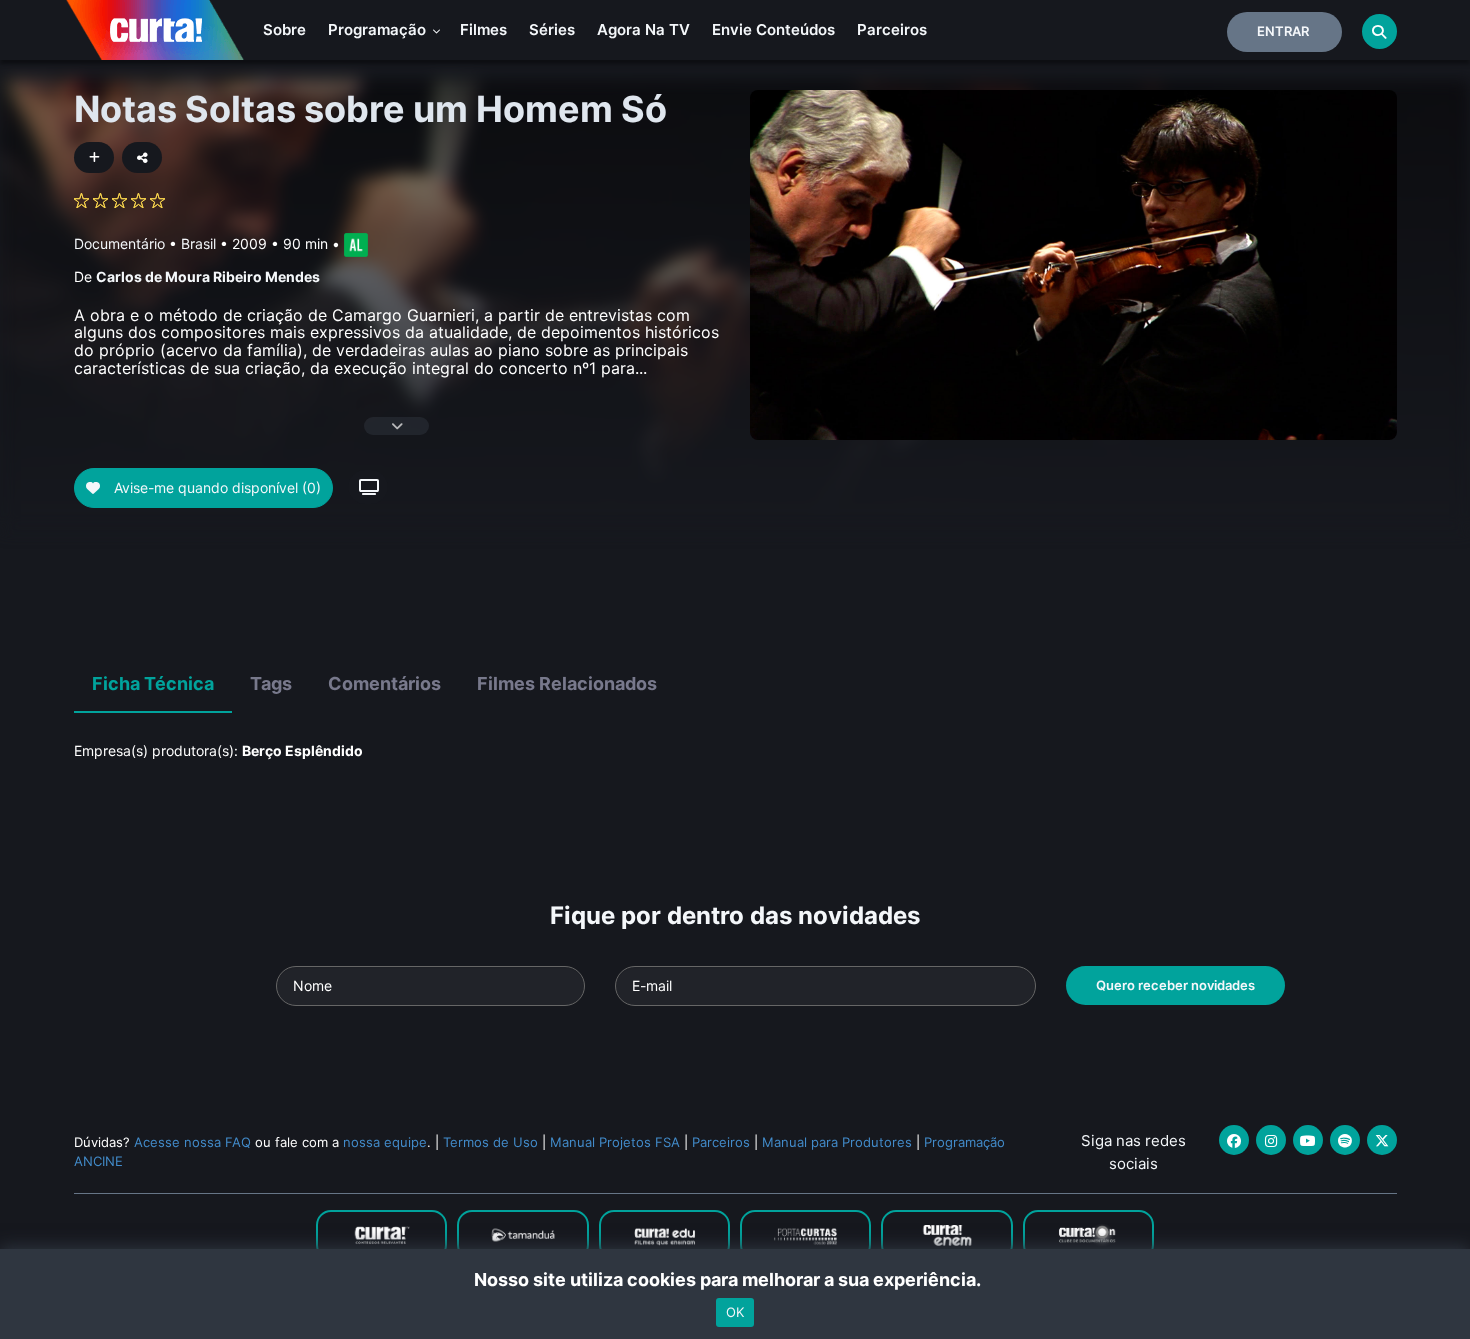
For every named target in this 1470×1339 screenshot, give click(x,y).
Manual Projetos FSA (615, 1142)
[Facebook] (1234, 1140)
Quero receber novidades (1175, 985)
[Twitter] (1382, 1140)
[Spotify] (1345, 1140)
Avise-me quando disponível (215, 487)
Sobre (284, 29)
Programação (379, 29)
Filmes (483, 29)
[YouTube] (1308, 1140)
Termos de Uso (490, 1142)
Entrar (1283, 31)
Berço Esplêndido (302, 750)
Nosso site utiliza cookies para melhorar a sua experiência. (735, 1279)
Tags (271, 683)
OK (735, 1312)
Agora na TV (643, 29)
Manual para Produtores (837, 1142)
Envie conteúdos (773, 29)
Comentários (384, 683)
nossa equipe (385, 1142)
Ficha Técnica (153, 683)
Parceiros (892, 29)
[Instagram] (1271, 1140)
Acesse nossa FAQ (192, 1142)
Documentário (119, 243)
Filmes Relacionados (567, 683)
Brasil (198, 243)
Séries (552, 29)
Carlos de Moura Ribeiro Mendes (208, 276)
